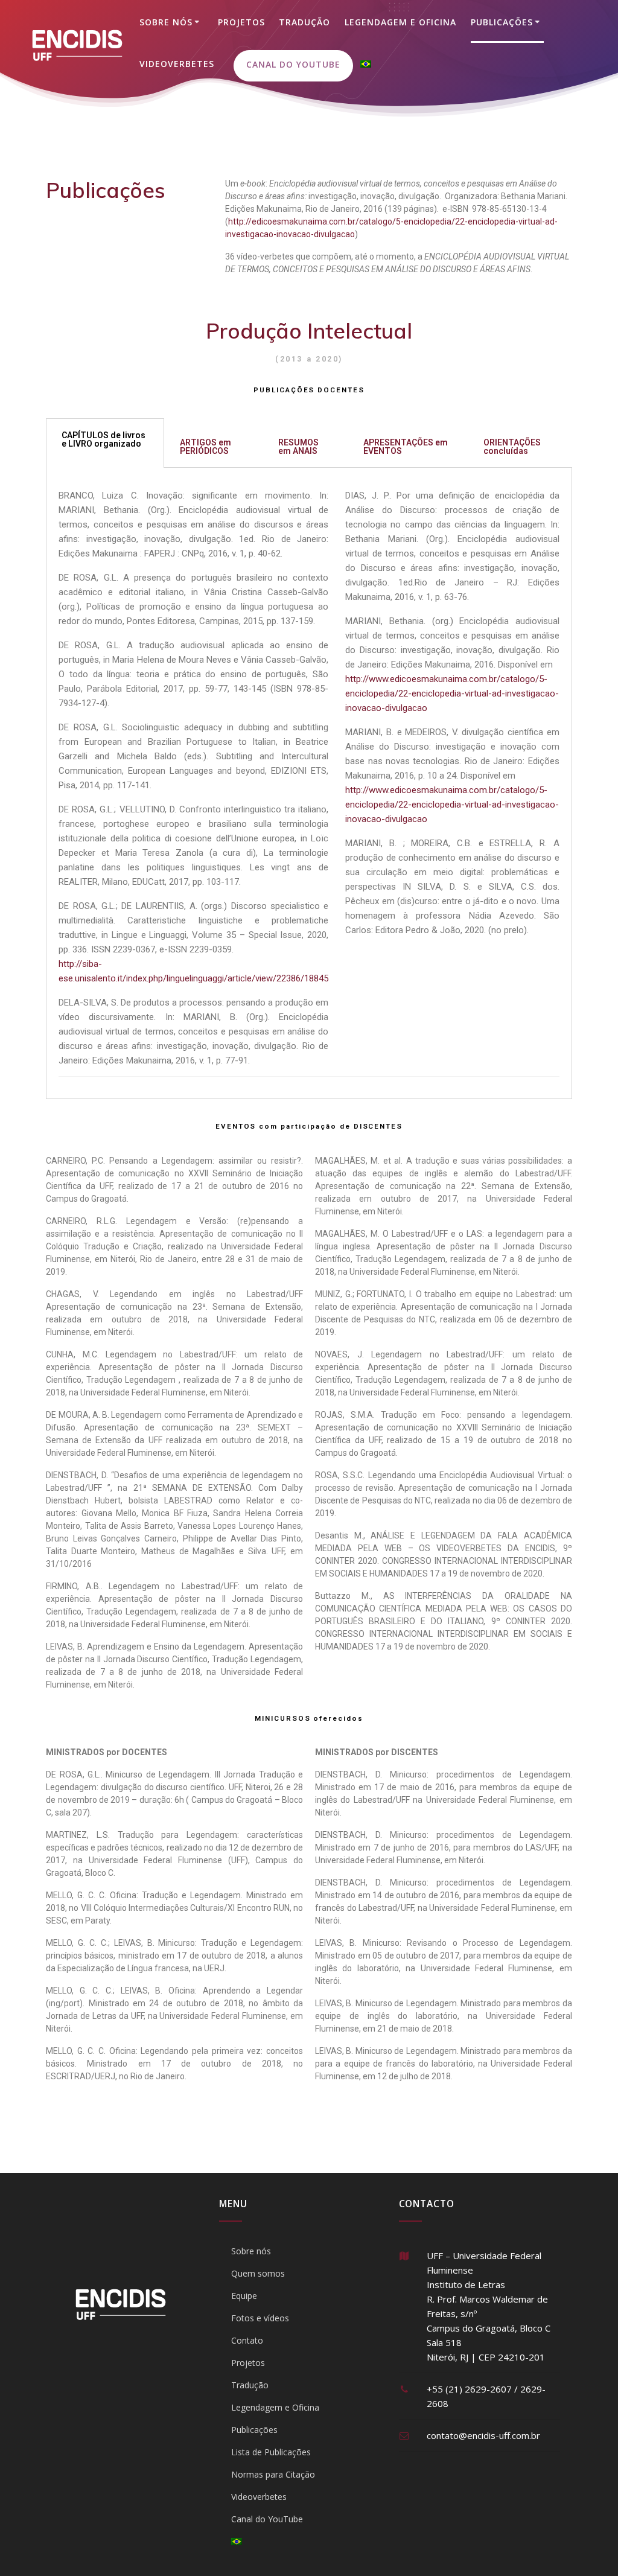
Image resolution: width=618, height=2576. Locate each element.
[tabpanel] (309, 783)
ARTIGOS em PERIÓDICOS (205, 447)
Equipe (244, 2296)
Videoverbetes (177, 64)
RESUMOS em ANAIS (298, 447)
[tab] (105, 443)
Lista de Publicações (271, 2452)
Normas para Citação (273, 2474)
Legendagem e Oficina (400, 22)
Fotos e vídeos (260, 2318)
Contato (247, 2340)
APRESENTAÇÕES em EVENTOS (406, 447)
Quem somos (258, 2273)
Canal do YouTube (293, 64)
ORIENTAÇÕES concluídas (512, 447)
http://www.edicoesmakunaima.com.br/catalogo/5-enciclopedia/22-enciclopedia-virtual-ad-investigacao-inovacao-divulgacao (452, 693)
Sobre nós (166, 22)
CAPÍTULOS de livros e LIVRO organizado (104, 439)
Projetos (241, 22)
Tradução (304, 22)
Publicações (502, 22)
